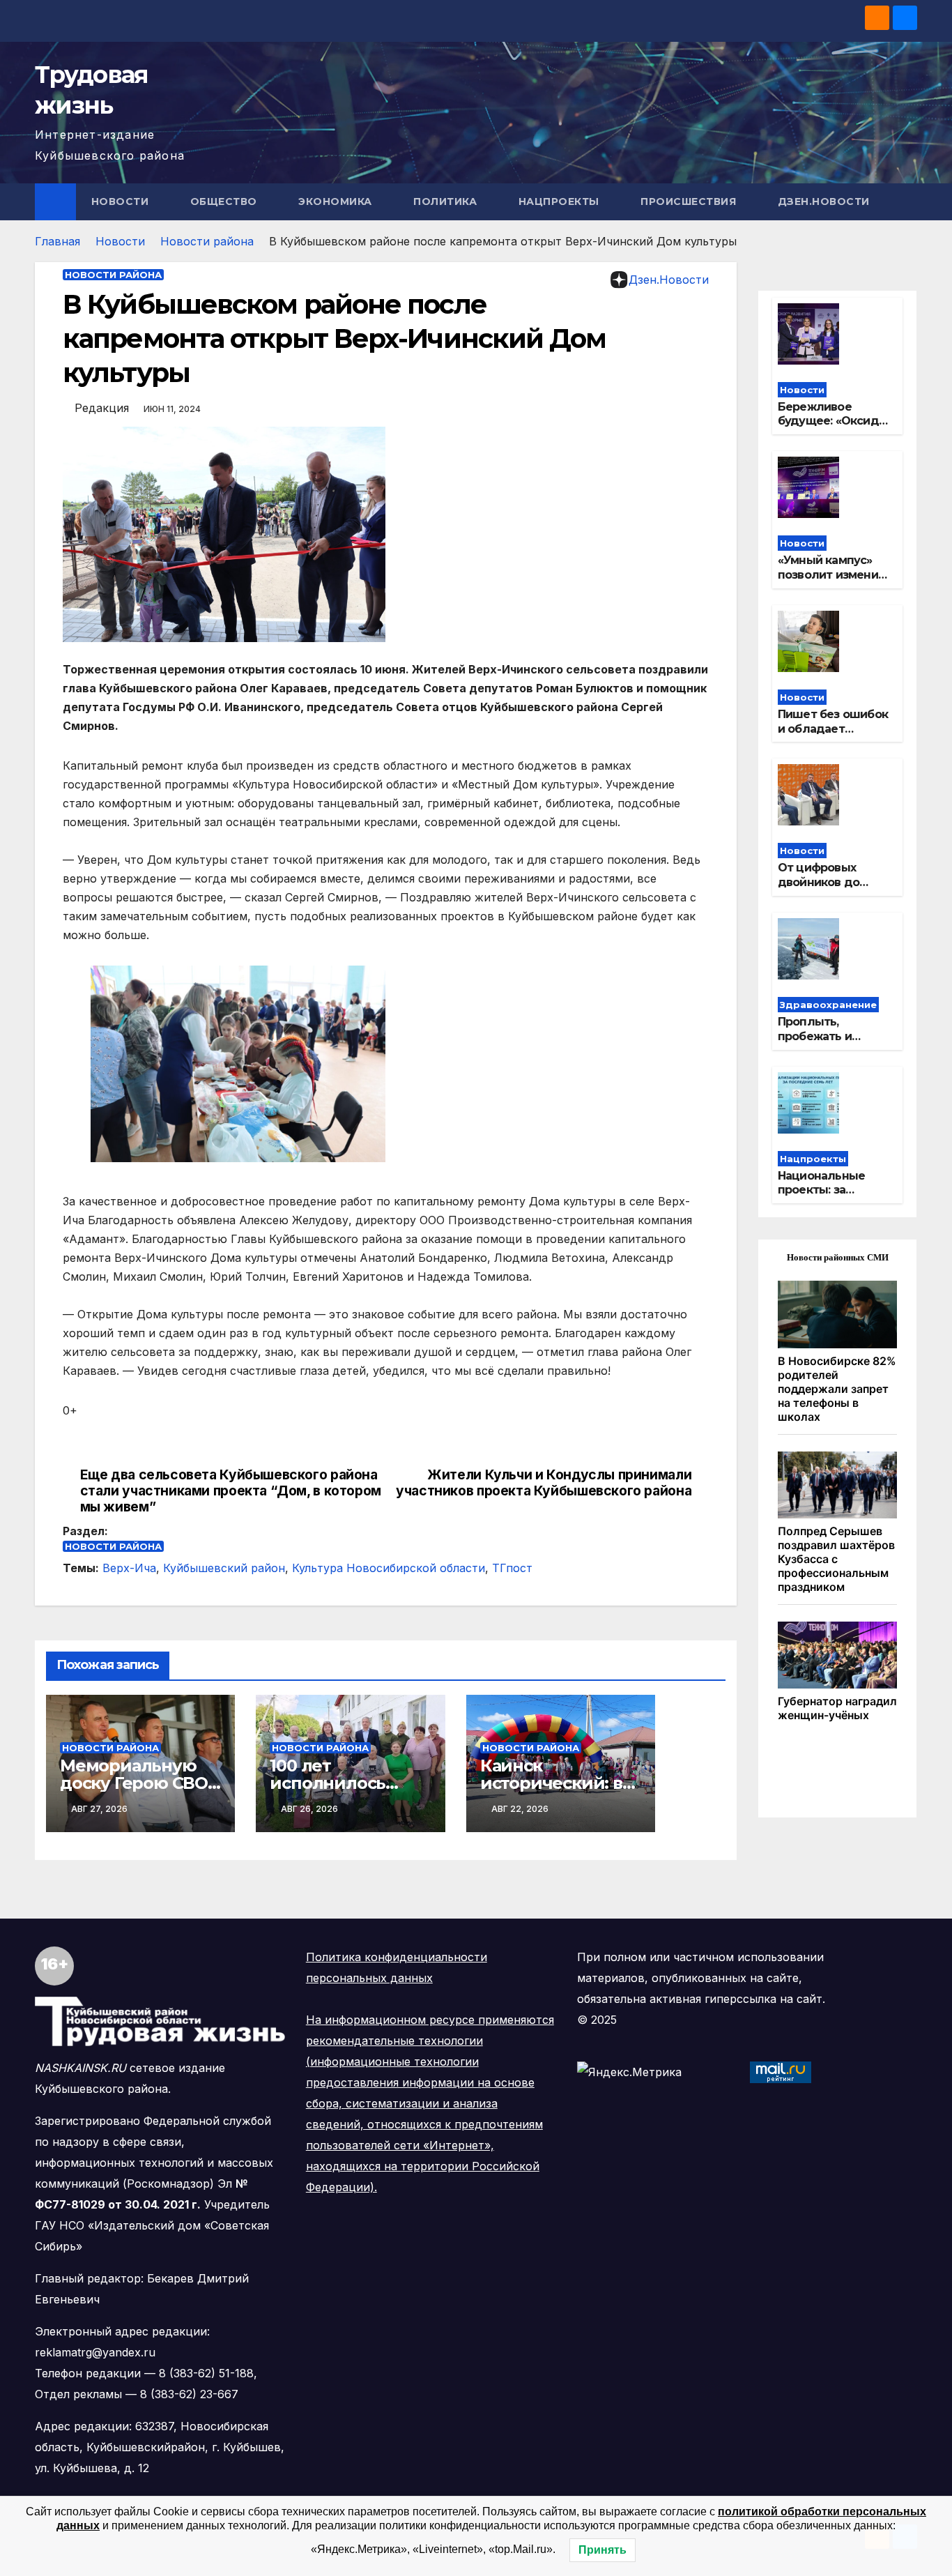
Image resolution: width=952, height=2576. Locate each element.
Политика (447, 201)
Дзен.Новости (824, 201)
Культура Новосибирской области (389, 1568)
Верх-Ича (129, 1568)
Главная (57, 241)
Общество (225, 201)
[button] (907, 201)
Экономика (337, 201)
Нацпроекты (561, 201)
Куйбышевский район (224, 1568)
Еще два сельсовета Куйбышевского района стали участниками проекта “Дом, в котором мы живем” (231, 1491)
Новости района (207, 241)
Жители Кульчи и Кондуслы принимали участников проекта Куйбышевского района (544, 1483)
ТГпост (512, 1568)
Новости (122, 201)
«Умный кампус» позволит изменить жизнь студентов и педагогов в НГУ (834, 582)
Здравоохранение (828, 1005)
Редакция (102, 408)
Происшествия (690, 201)
